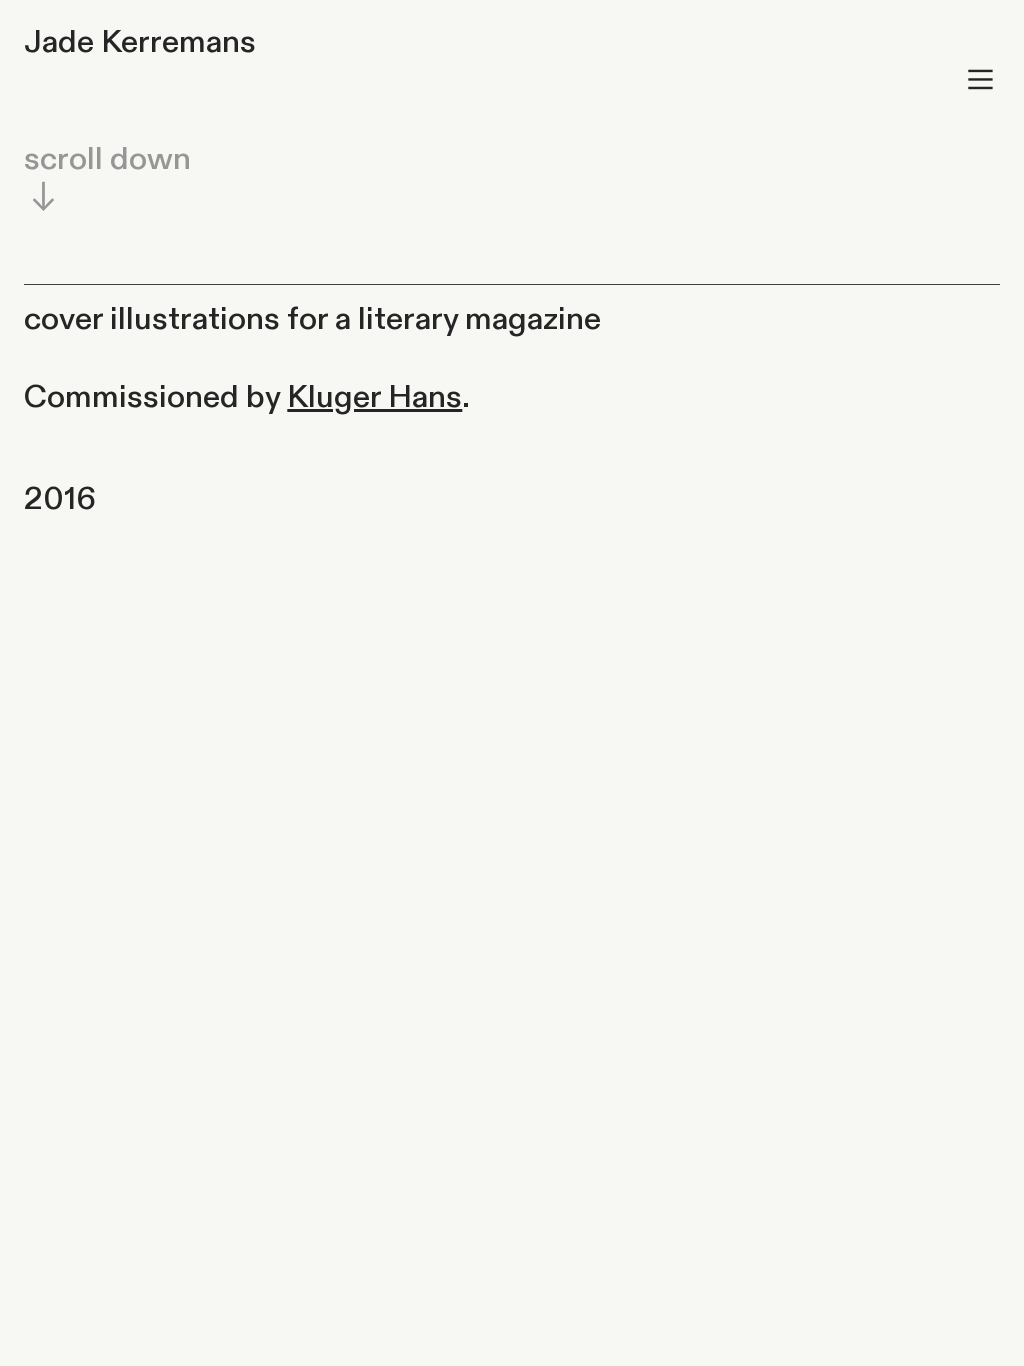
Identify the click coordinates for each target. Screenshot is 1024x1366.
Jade (59, 42)
